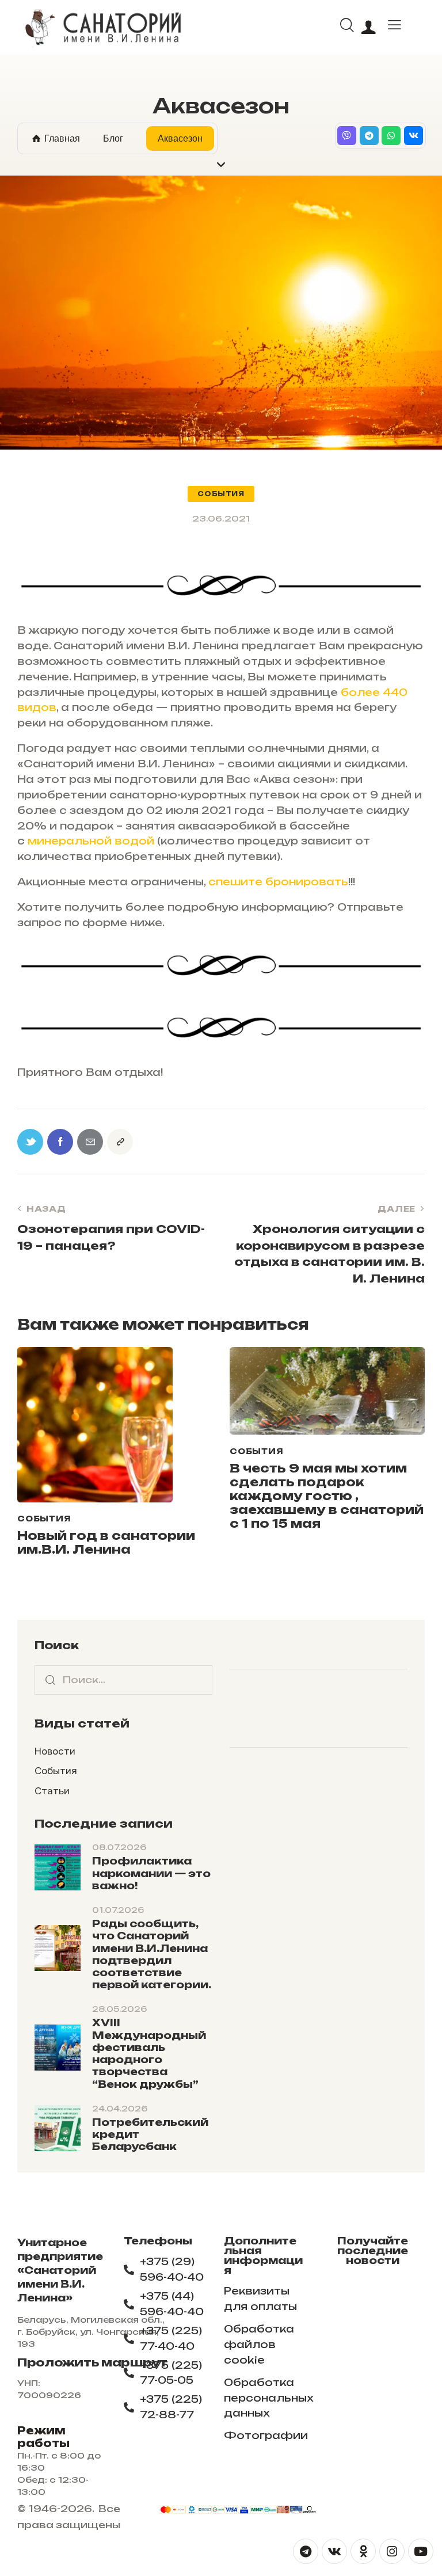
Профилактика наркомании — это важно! (151, 1873)
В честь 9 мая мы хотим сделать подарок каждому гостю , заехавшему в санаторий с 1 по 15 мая (327, 1496)
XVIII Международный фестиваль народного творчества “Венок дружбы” (149, 2053)
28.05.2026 (119, 2009)
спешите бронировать (278, 882)
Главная (62, 138)
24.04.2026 (120, 2109)
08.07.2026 (119, 1847)
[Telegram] (369, 136)
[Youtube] (421, 2551)
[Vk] (414, 136)
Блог (113, 138)
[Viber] (347, 136)
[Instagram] (392, 2551)
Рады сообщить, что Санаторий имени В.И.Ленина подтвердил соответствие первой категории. (152, 1954)
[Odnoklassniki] (363, 2551)
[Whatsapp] (391, 136)
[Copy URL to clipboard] (120, 1142)
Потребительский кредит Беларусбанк (150, 2134)
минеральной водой (91, 841)
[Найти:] (123, 1679)
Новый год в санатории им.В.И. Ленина (106, 1543)
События (221, 494)
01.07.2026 (118, 1910)
